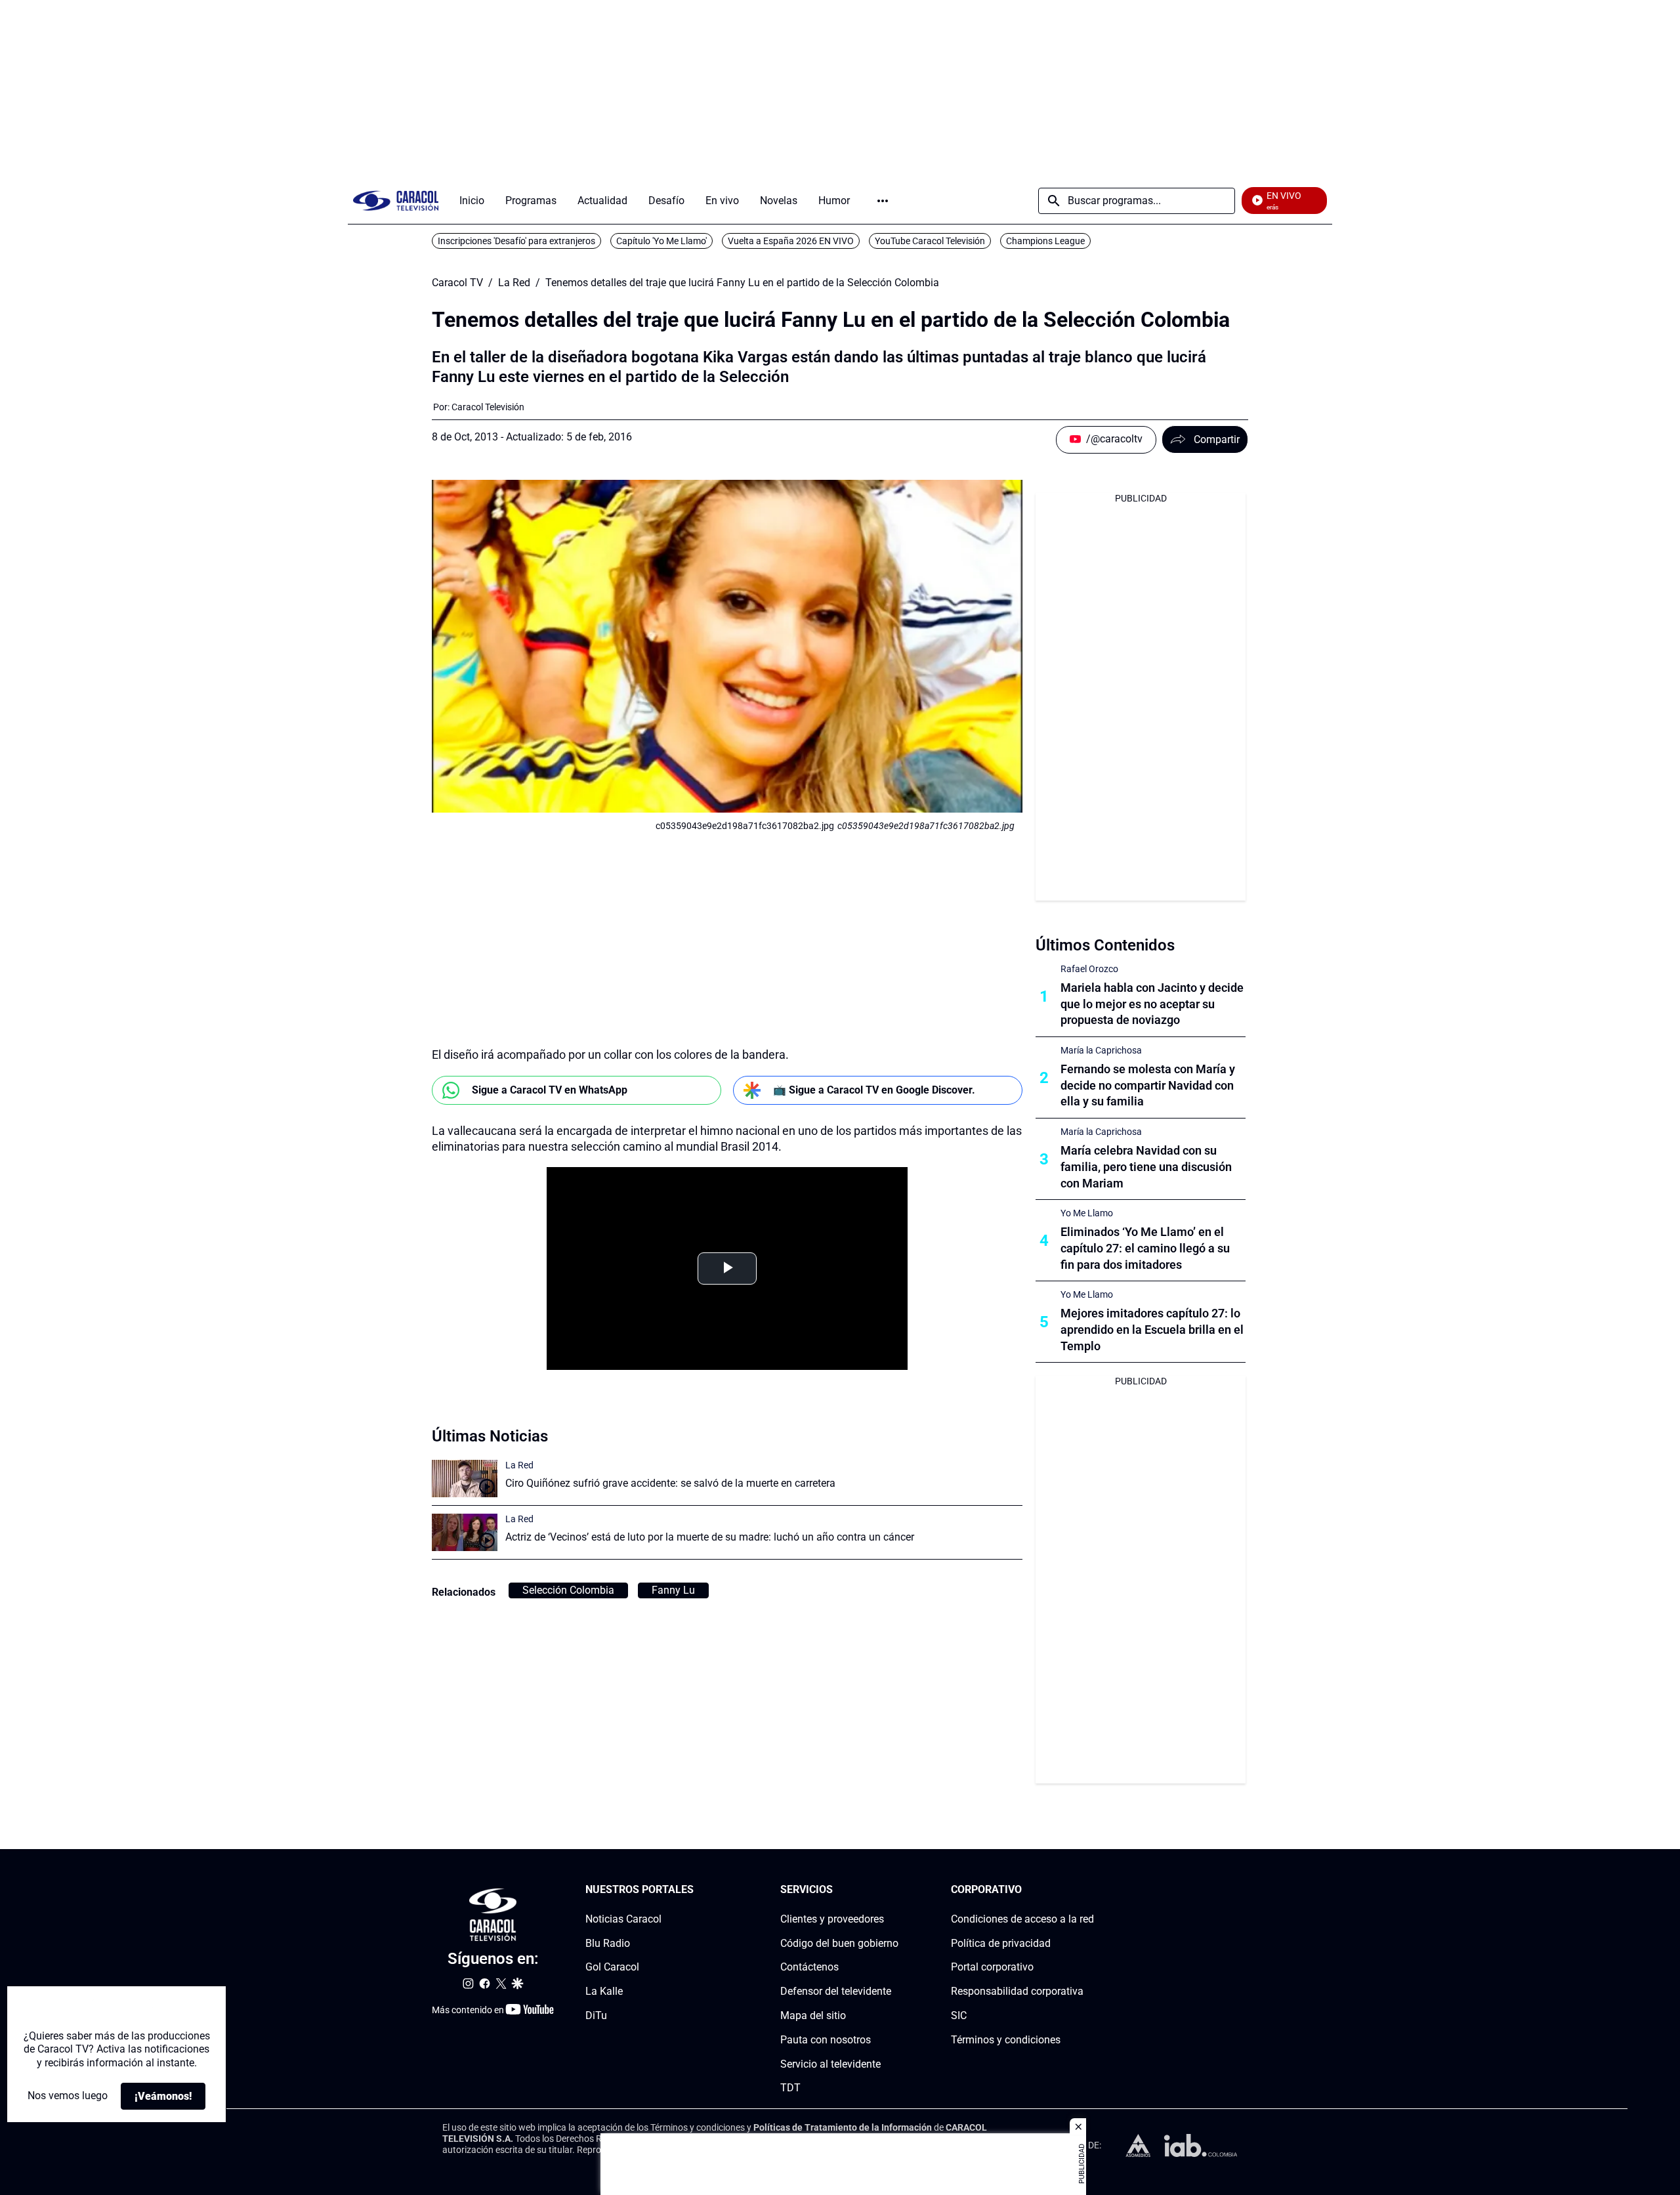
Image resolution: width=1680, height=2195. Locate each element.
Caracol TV (457, 283)
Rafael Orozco (1089, 969)
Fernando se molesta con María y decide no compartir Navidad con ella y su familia (1148, 1085)
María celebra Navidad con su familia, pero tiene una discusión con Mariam (1146, 1167)
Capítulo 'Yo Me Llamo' (661, 241)
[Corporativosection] (1090, 1890)
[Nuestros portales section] (698, 1890)
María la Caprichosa (1101, 1050)
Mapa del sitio (813, 2015)
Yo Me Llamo (1087, 1213)
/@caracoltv (1114, 439)
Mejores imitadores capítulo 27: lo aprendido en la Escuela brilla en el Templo (1152, 1330)
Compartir (1217, 439)
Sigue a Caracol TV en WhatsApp (550, 1090)
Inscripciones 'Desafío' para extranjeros (516, 241)
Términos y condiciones (1006, 2040)
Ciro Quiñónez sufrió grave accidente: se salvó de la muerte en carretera (670, 1483)
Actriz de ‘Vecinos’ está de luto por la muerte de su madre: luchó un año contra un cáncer (710, 1537)
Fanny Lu (673, 1590)
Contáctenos (809, 1968)
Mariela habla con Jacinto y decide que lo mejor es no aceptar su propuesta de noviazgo (1152, 1004)
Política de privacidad (1001, 1943)
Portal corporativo (992, 1968)
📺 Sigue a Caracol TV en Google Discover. (874, 1090)
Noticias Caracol (623, 1919)
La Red (514, 283)
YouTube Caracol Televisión (930, 241)
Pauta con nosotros (826, 2040)
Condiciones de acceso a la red (1022, 1919)
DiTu (596, 2015)
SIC (959, 2015)
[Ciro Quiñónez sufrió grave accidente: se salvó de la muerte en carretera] (465, 1479)
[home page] (396, 201)
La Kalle (604, 1991)
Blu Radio (608, 1943)
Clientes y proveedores (832, 1919)
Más (883, 201)
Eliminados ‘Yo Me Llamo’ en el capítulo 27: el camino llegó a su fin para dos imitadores (1145, 1248)
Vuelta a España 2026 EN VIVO (791, 241)
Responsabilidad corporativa (1017, 1991)
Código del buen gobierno (839, 1943)
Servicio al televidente (830, 2064)
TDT (790, 2088)
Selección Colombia (568, 1590)
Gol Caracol (612, 1968)
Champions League (1045, 241)
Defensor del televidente (836, 1991)
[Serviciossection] (894, 1890)
